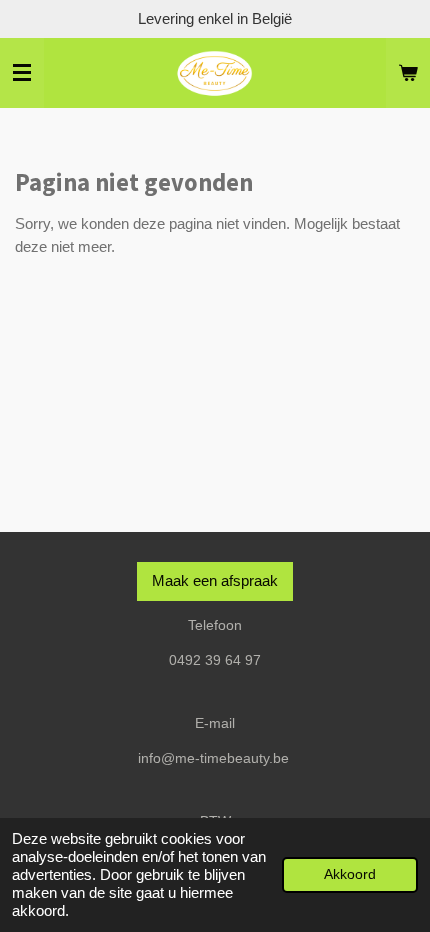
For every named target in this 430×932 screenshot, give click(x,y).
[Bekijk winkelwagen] (408, 73)
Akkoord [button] (350, 874)
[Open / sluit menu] (22, 73)
